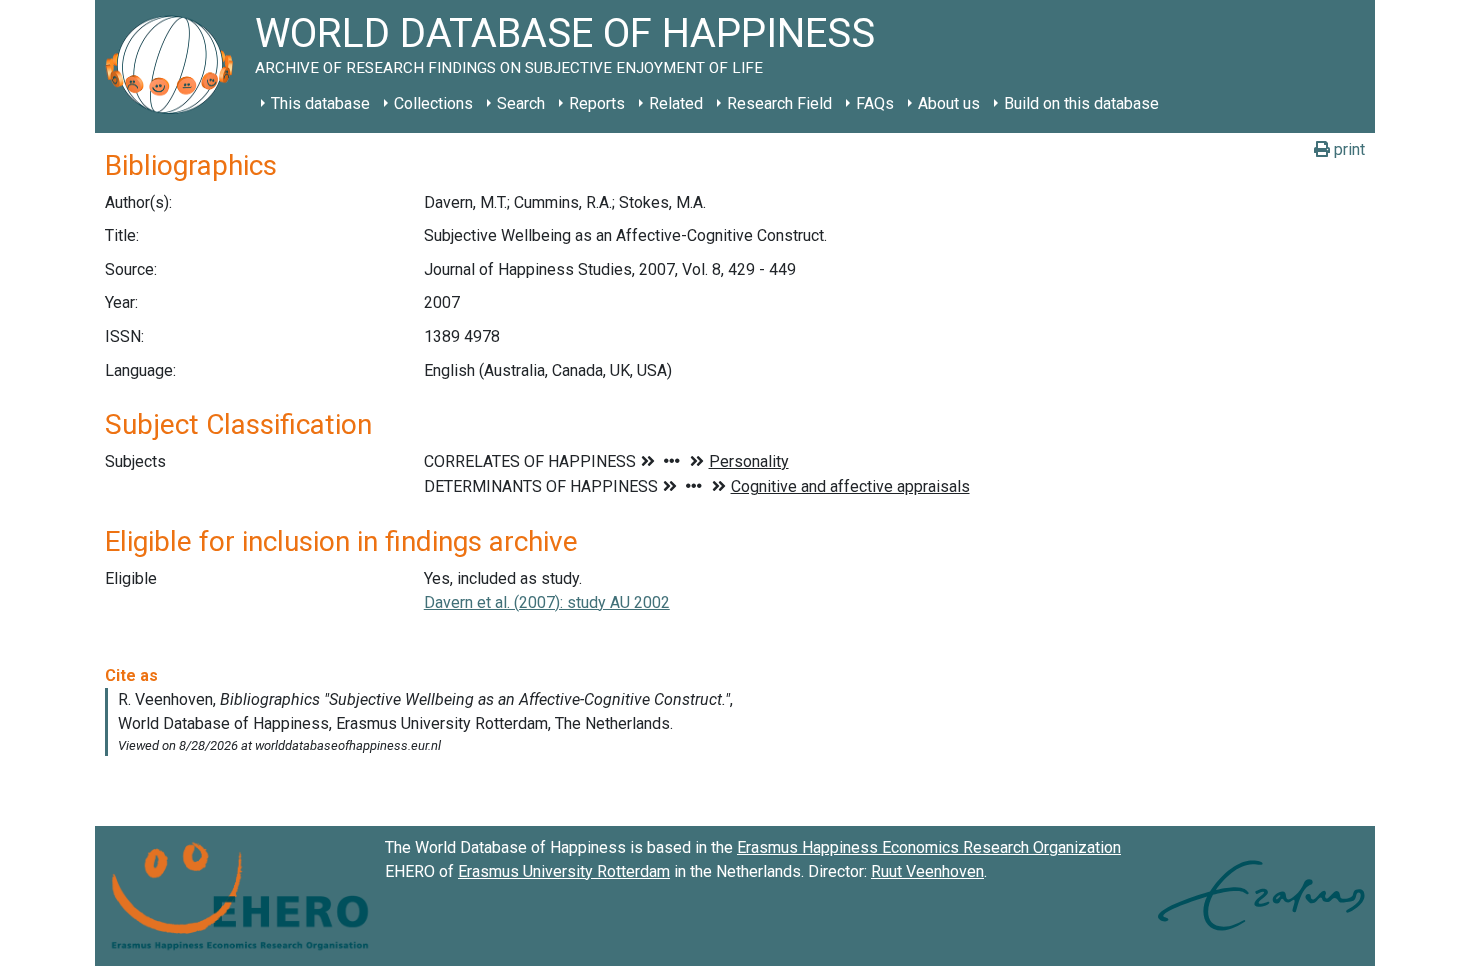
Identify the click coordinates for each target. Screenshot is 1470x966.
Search (521, 103)
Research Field (779, 103)
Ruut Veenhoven (927, 871)
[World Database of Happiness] (175, 66)
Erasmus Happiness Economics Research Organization (929, 847)
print (1347, 149)
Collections (433, 103)
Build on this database (1081, 103)
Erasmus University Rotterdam (564, 871)
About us (949, 103)
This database (320, 103)
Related (676, 103)
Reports (597, 103)
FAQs (875, 103)
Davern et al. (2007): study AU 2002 (547, 602)
